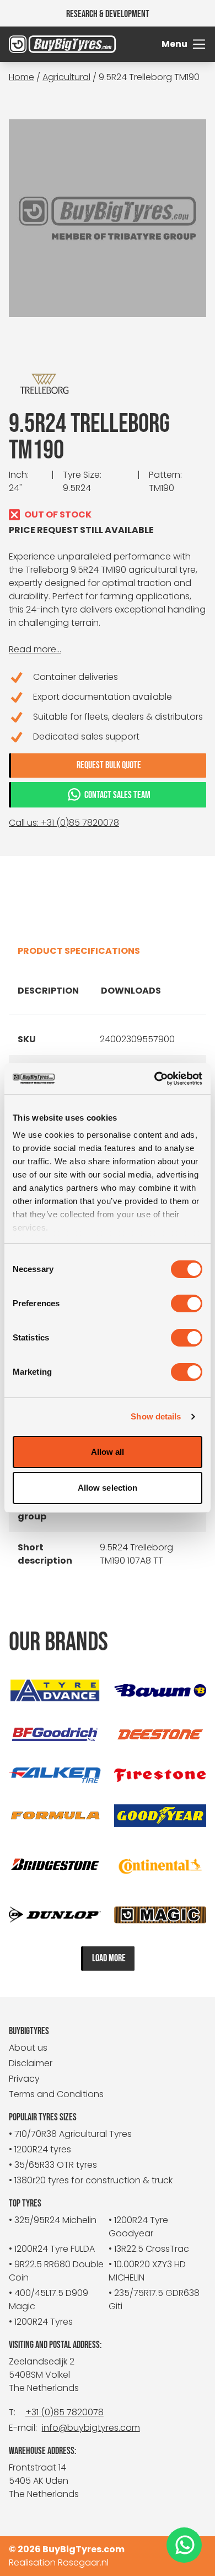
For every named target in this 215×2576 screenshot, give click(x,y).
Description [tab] (48, 991)
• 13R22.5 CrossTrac (149, 2249)
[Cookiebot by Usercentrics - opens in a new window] (155, 1079)
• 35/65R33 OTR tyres (53, 2165)
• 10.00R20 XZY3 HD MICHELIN (147, 2271)
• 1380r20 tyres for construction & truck (91, 2180)
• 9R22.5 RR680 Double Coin (56, 2271)
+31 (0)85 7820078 (64, 2412)
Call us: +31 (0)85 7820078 (64, 823)
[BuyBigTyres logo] (34, 44)
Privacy (24, 2079)
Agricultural (66, 77)
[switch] (187, 1303)
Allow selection (108, 1488)
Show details (156, 1416)
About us (28, 2048)
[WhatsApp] (184, 2545)
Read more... (35, 649)
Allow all (108, 1452)
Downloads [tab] (131, 991)
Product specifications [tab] (79, 951)
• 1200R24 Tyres (41, 2322)
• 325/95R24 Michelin (53, 2220)
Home (21, 77)
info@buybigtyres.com (91, 2428)
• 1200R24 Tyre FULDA (52, 2249)
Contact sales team (117, 795)
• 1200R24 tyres (40, 2149)
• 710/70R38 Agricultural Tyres (70, 2134)
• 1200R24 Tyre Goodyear (138, 2227)
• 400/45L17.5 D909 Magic (49, 2300)
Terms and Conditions (56, 2094)
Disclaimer (31, 2063)
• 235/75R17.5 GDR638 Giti (154, 2300)
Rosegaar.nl (83, 2562)
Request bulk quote (109, 765)
